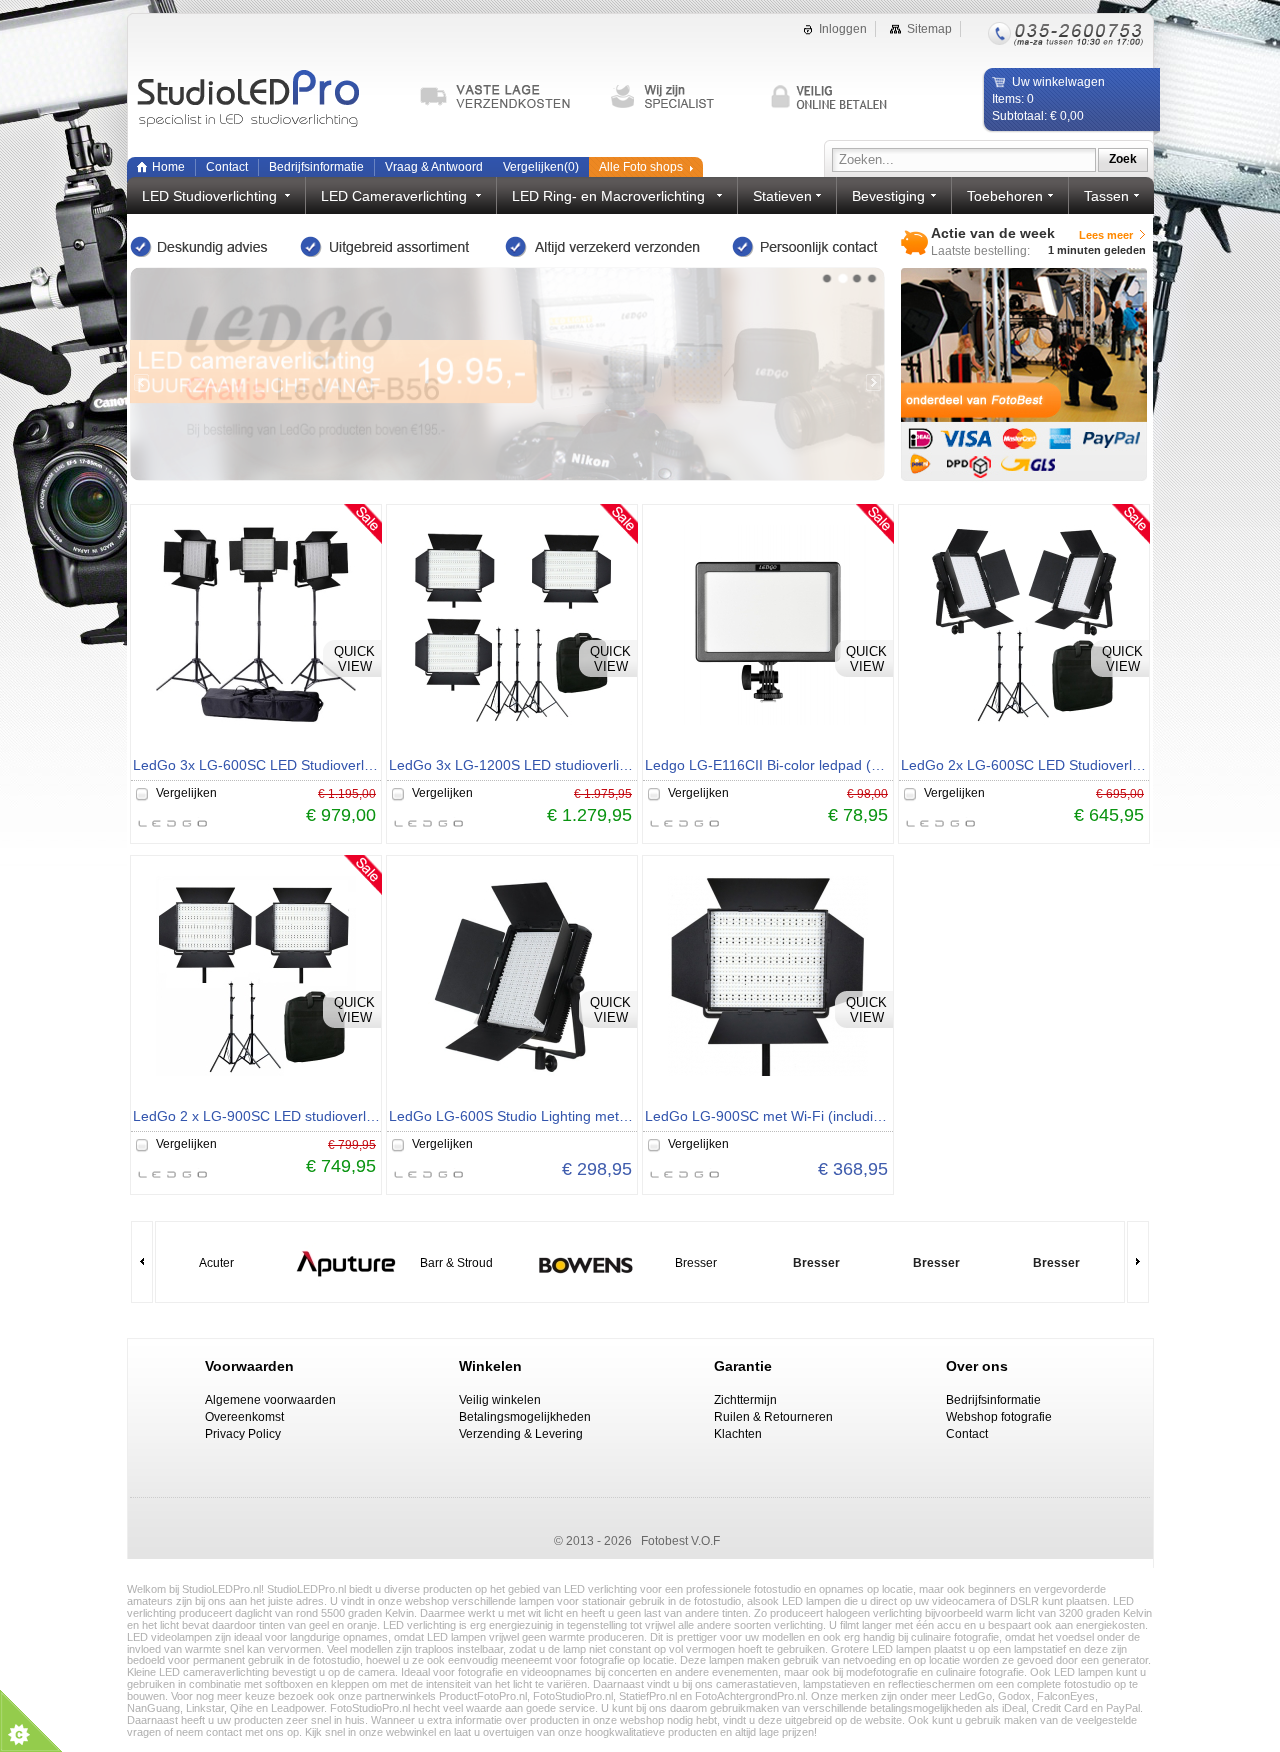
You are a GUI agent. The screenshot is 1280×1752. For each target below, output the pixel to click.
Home (168, 167)
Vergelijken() (541, 167)
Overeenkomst (244, 1417)
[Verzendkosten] (504, 97)
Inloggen (843, 29)
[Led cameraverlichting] (507, 374)
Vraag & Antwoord (434, 167)
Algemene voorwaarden (270, 1400)
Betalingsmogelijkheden (525, 1417)
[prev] (141, 382)
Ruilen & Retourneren (773, 1417)
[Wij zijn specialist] (681, 97)
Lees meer (1106, 235)
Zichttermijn (745, 1400)
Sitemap (929, 29)
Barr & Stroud (456, 1263)
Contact (227, 167)
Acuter (216, 1263)
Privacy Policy (243, 1434)
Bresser (696, 1263)
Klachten (738, 1434)
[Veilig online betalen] (841, 97)
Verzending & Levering (521, 1434)
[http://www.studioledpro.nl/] (267, 100)
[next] (873, 382)
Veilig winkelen (500, 1400)
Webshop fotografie (999, 1417)
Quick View (354, 659)
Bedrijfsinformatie (316, 167)
